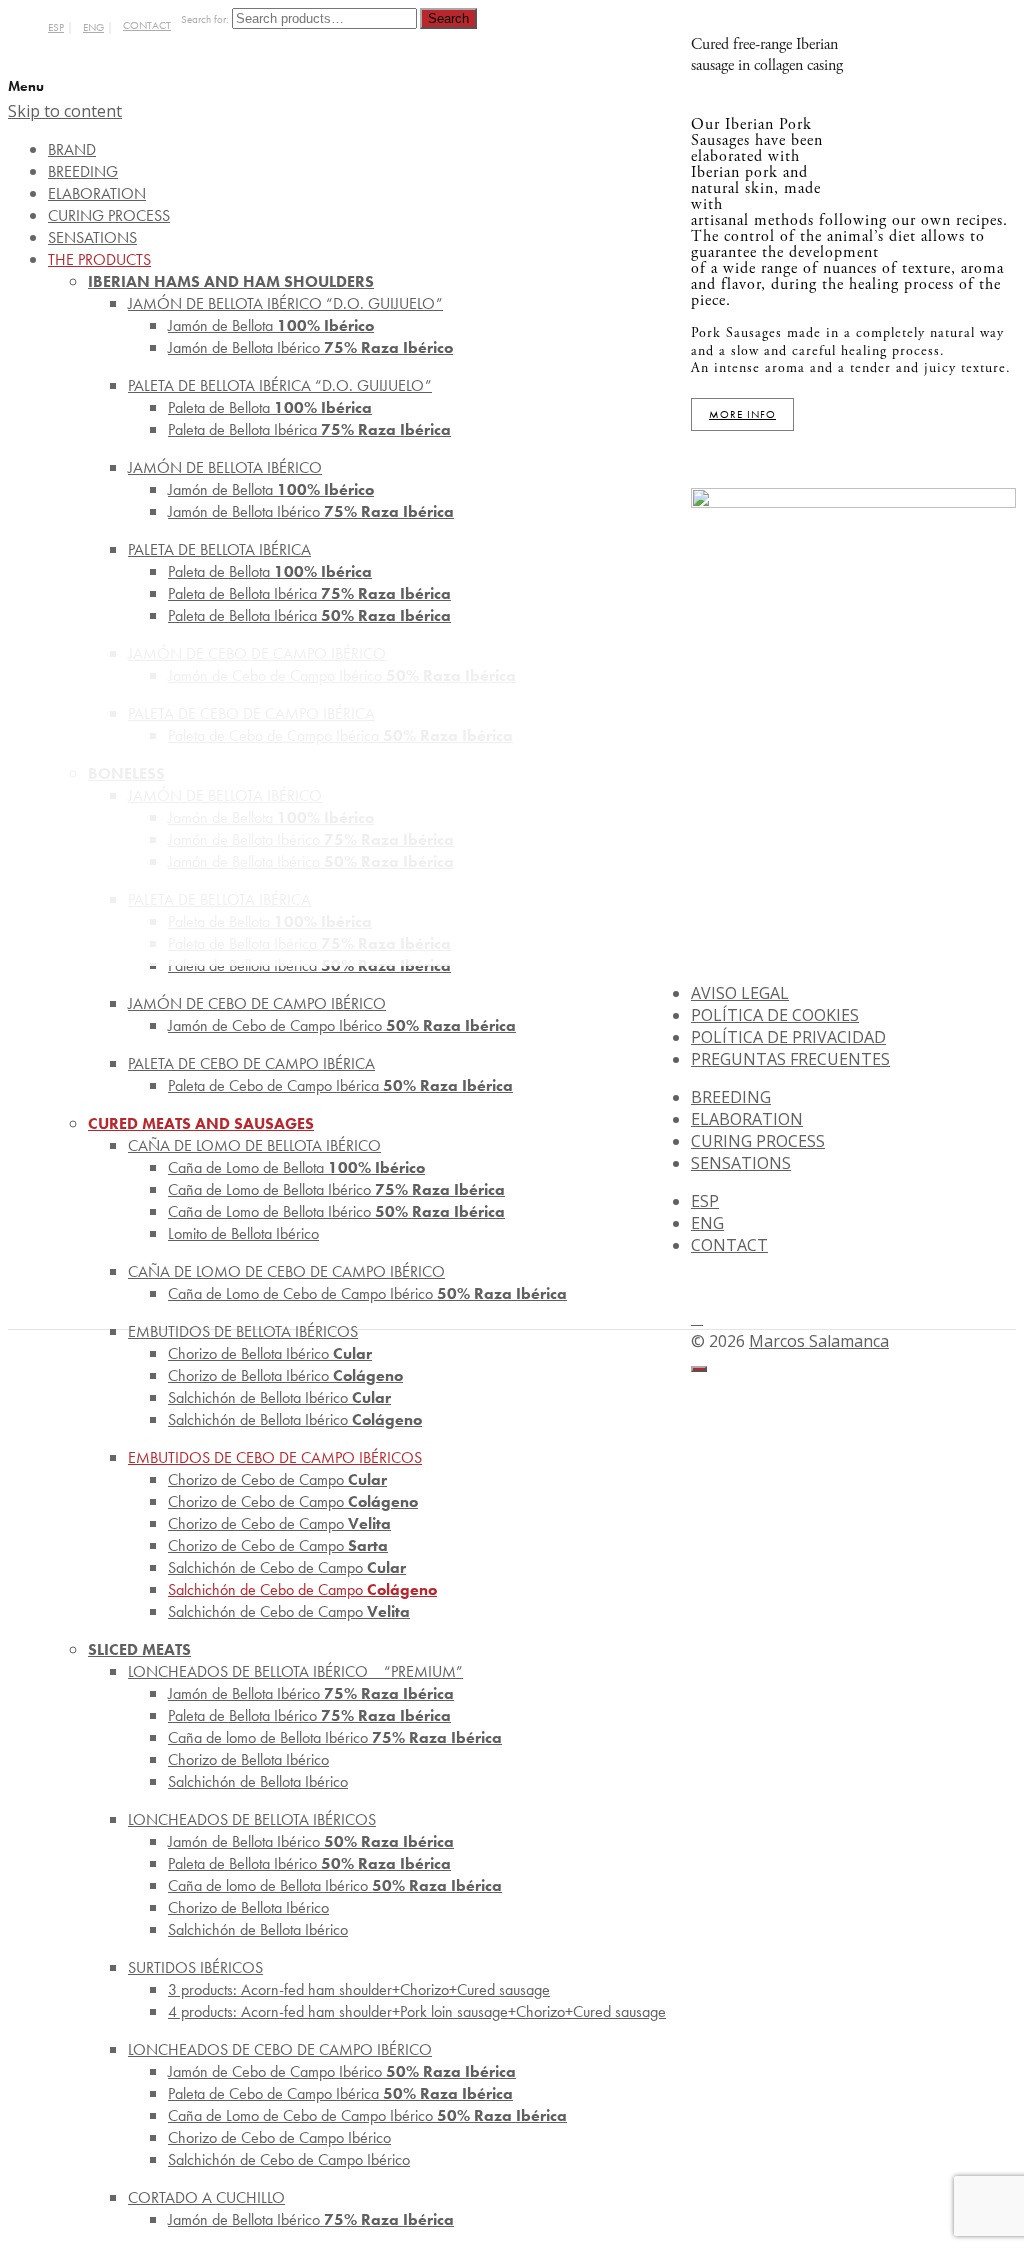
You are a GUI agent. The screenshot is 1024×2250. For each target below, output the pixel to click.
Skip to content (65, 111)
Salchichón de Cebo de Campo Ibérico (289, 2159)
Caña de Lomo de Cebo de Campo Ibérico (367, 1293)
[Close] (699, 1369)
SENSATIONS (741, 1163)
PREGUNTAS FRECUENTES (790, 1059)
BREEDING (731, 1097)
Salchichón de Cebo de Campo (289, 1611)
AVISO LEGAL (740, 993)
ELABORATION (747, 1119)
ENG (93, 27)
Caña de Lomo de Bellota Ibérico (336, 1211)
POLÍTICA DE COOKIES (775, 1015)
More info (742, 414)
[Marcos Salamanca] (933, 186)
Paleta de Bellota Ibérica (309, 429)
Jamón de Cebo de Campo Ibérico (342, 1025)
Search (448, 18)
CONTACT (147, 25)
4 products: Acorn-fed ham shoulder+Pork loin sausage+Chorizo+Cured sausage (417, 2011)
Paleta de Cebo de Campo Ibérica (340, 1085)
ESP (56, 27)
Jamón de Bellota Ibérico (310, 347)
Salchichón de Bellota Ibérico (295, 1419)
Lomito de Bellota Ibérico (243, 1233)
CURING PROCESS (758, 1141)
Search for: (205, 19)
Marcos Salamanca (819, 1341)
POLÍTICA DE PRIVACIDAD (788, 1037)
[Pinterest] (697, 1318)
